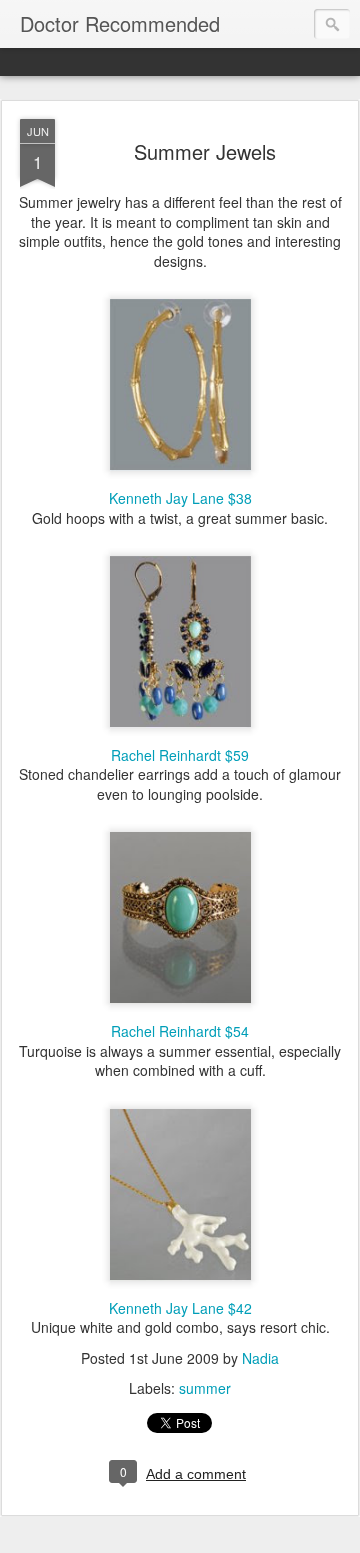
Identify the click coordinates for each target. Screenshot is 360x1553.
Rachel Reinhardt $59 (180, 755)
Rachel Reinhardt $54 (180, 1031)
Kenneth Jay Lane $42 (180, 1308)
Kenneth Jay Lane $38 (180, 498)
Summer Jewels (205, 151)
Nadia (260, 1358)
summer (205, 1388)
